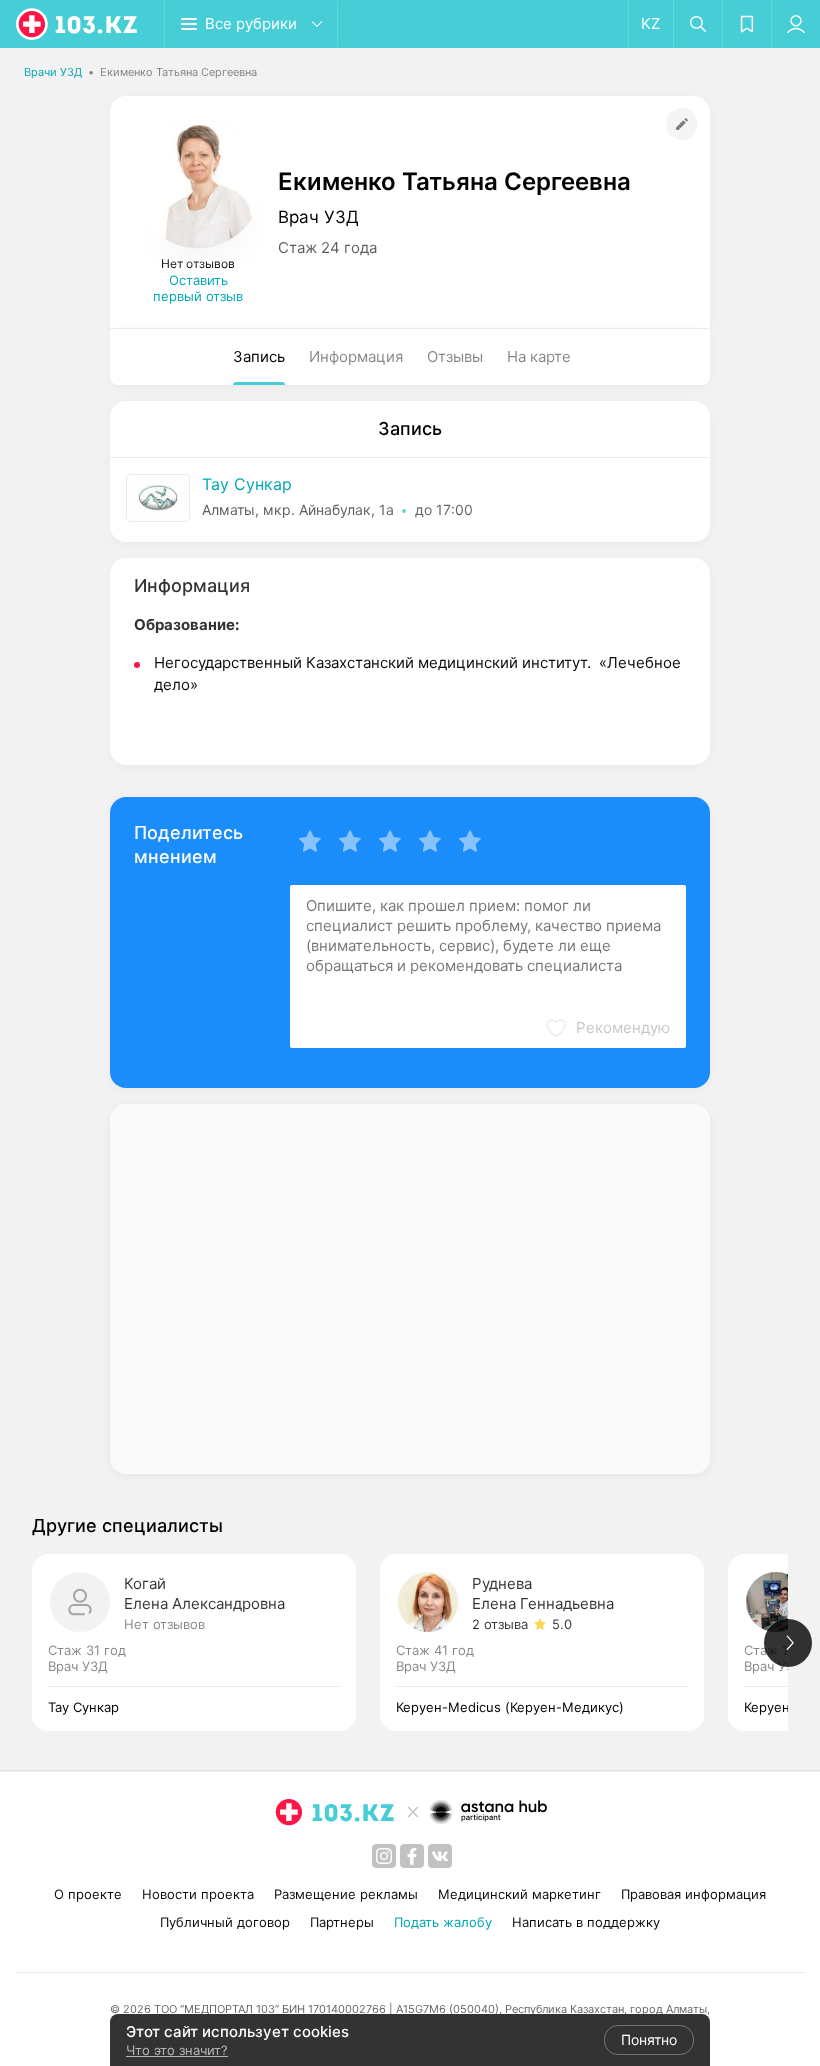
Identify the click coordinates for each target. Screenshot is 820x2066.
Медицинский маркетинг (519, 1894)
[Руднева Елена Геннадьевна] (554, 1642)
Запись (259, 356)
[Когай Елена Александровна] (206, 1642)
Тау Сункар (247, 484)
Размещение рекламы (346, 1894)
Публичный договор (225, 1922)
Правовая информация (693, 1894)
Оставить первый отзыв (198, 288)
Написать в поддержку (586, 1922)
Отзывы (455, 356)
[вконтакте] (440, 1856)
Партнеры (342, 1922)
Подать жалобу (443, 1922)
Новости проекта (198, 1894)
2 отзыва (500, 1624)
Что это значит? (177, 2050)
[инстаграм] (384, 1856)
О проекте (88, 1894)
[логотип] (78, 24)
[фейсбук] (412, 1856)
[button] (607, 1028)
